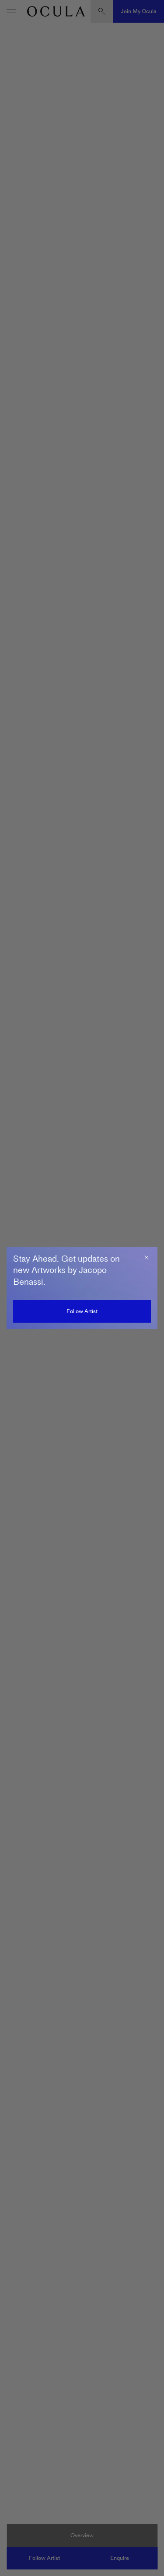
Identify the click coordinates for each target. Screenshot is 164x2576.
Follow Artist (82, 1311)
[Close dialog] (147, 1258)
